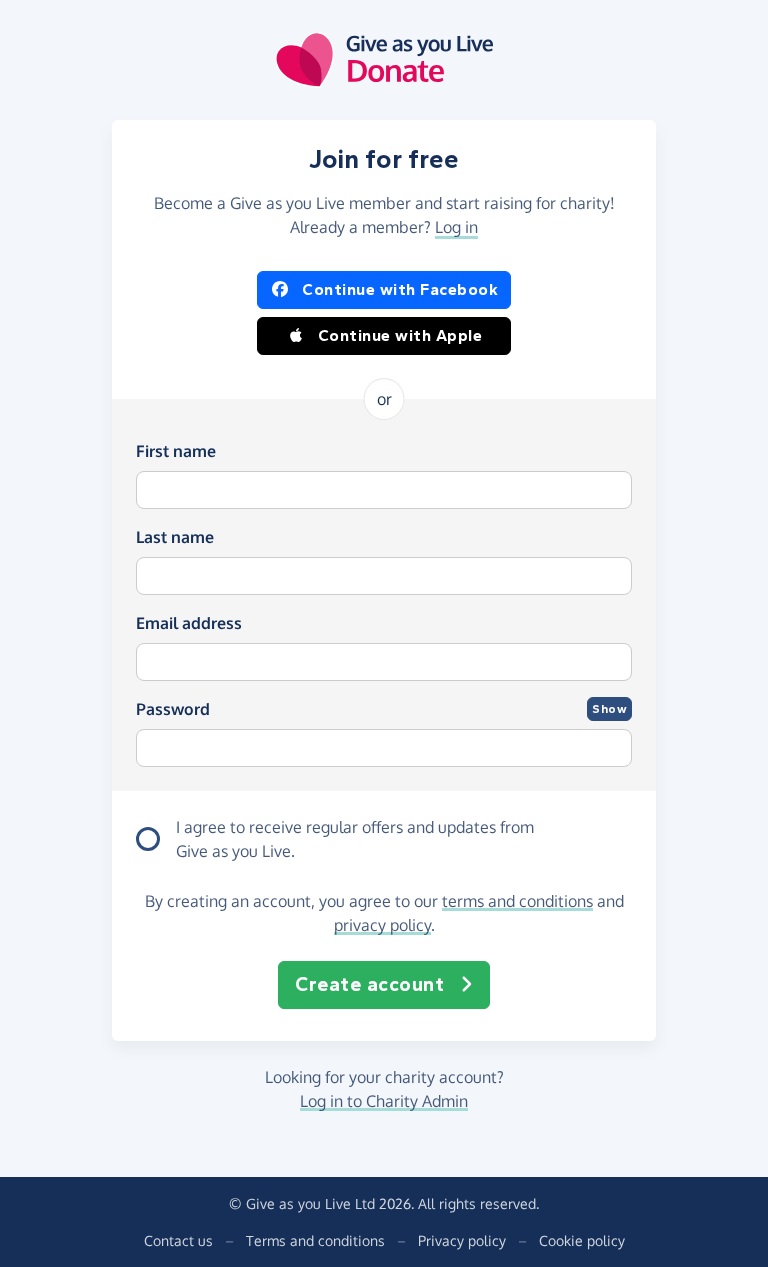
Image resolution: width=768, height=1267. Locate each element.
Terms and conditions (315, 1240)
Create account (369, 984)
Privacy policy (462, 1240)
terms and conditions (517, 901)
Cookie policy (582, 1240)
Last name (175, 537)
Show (609, 709)
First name (176, 451)
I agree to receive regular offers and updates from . (355, 839)
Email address (189, 623)
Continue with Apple (400, 335)
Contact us (178, 1240)
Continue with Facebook (400, 289)
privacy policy (382, 925)
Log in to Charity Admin (384, 1101)
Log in (456, 227)
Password (173, 709)
